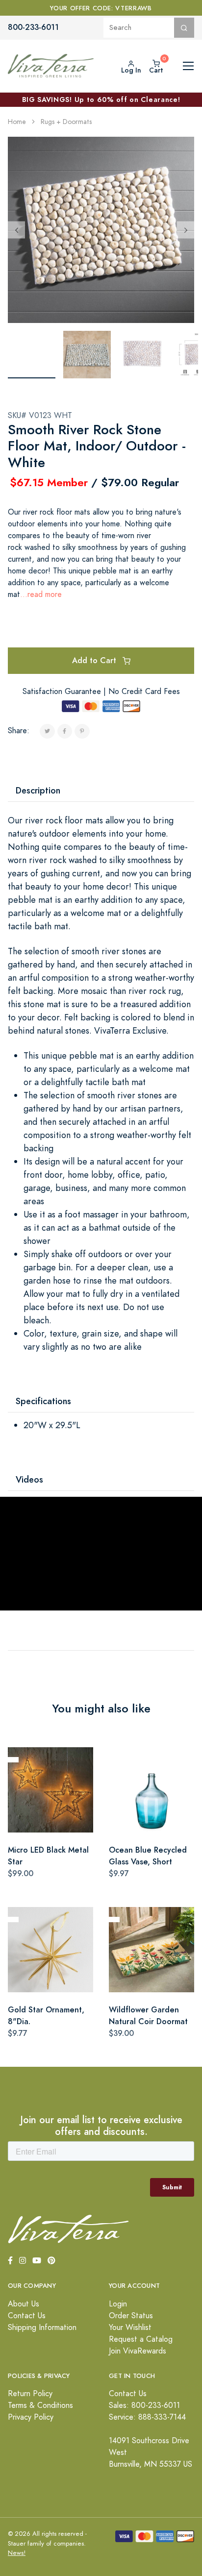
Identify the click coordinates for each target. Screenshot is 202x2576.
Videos (29, 1479)
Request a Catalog (141, 2339)
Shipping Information (42, 2328)
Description (38, 790)
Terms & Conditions (40, 2405)
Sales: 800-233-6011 (144, 2405)
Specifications (43, 1401)
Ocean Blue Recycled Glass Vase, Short (148, 1856)
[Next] (186, 230)
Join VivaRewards (138, 2351)
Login (118, 2304)
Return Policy (30, 2394)
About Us (24, 2304)
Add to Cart (95, 660)
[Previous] (16, 230)
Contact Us (27, 2316)
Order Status (131, 2316)
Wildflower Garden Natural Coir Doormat (148, 2016)
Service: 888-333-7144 (147, 2417)
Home (17, 122)
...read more (41, 594)
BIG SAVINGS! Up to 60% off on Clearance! (101, 99)
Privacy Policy (31, 2417)
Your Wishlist (130, 2328)
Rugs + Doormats (66, 122)
